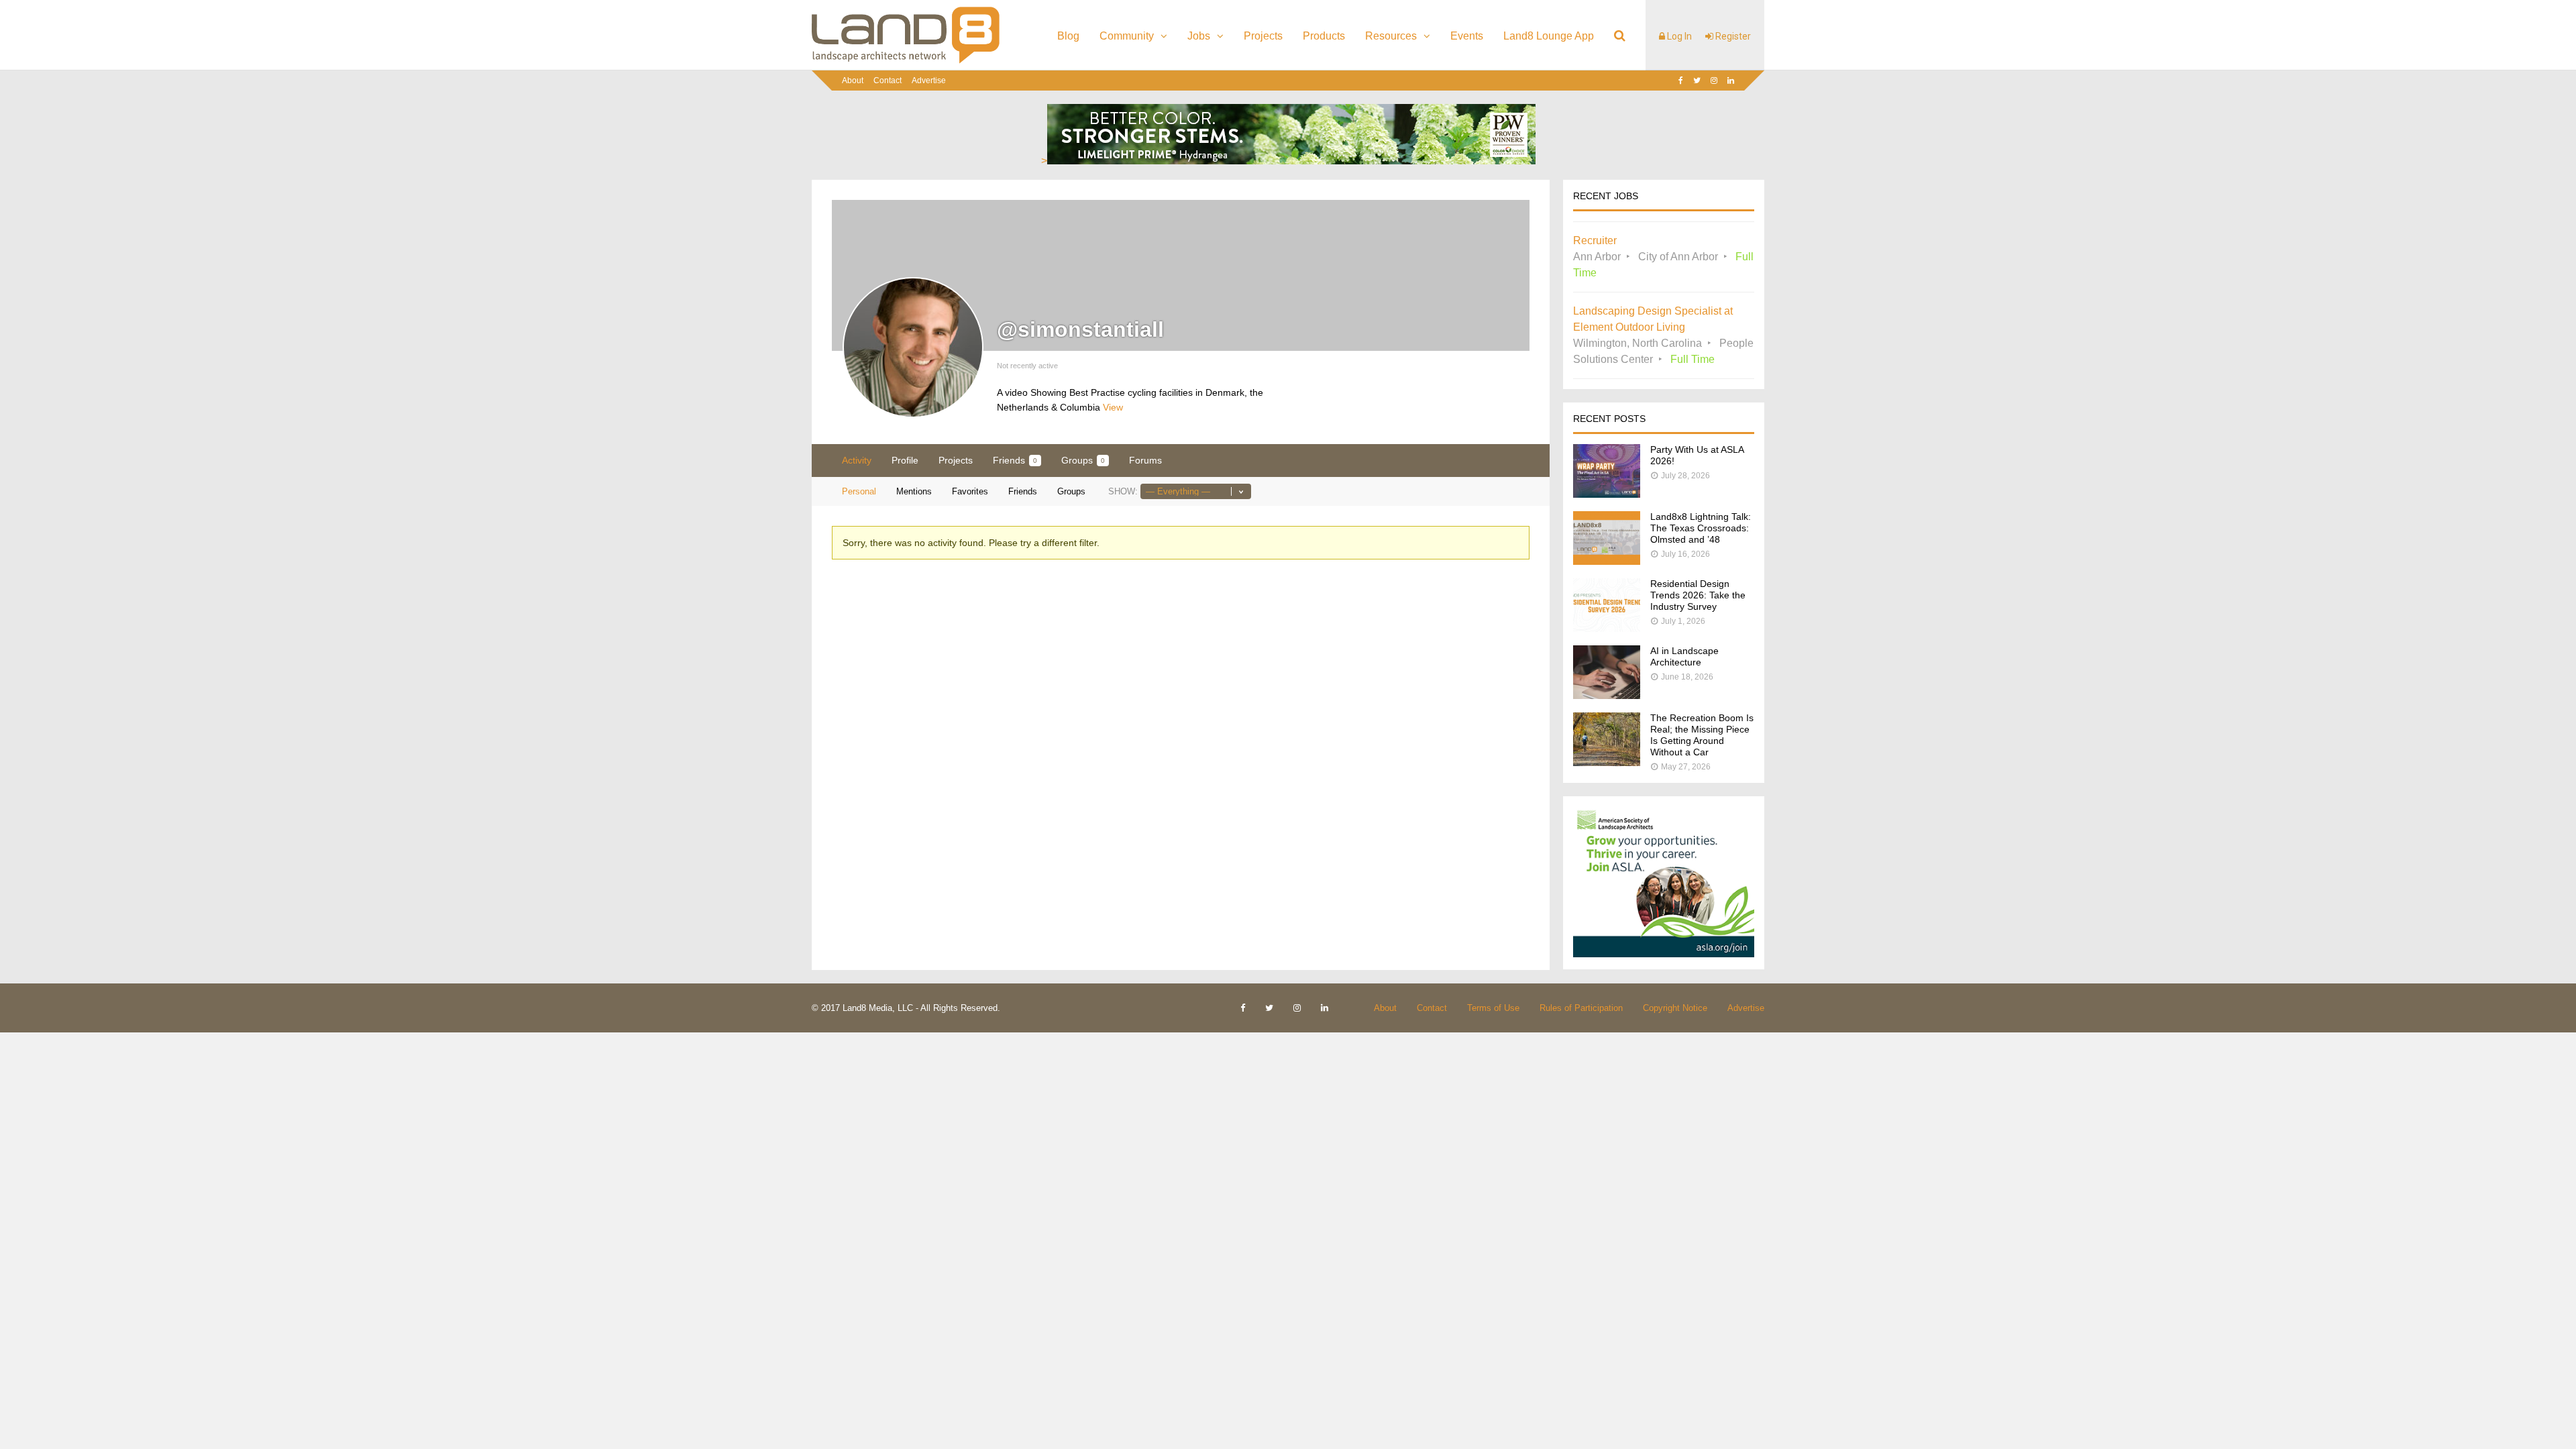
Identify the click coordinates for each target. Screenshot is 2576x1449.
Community (1127, 36)
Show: (1123, 491)
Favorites (970, 491)
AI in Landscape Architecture (1684, 656)
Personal (859, 491)
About (853, 80)
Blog (1068, 36)
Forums (1145, 460)
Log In (1678, 36)
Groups (1083, 460)
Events (1467, 36)
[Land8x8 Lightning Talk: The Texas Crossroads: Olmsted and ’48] (1607, 561)
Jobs (1199, 36)
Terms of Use (1493, 1008)
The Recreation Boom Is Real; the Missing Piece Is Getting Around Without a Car (1702, 735)
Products (1324, 36)
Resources (1391, 36)
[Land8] (906, 61)
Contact (888, 80)
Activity (857, 460)
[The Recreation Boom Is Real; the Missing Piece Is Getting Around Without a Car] (1607, 762)
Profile (905, 460)
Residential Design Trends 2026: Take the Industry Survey (1698, 595)
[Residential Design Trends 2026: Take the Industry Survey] (1607, 628)
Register (1732, 36)
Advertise (929, 80)
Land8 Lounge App (1549, 36)
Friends (1015, 460)
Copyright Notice (1675, 1008)
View (1113, 407)
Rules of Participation (1581, 1008)
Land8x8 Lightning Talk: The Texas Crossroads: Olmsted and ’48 (1701, 528)
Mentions (914, 491)
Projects (1263, 36)
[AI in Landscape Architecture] (1607, 695)
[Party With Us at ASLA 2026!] (1607, 494)
